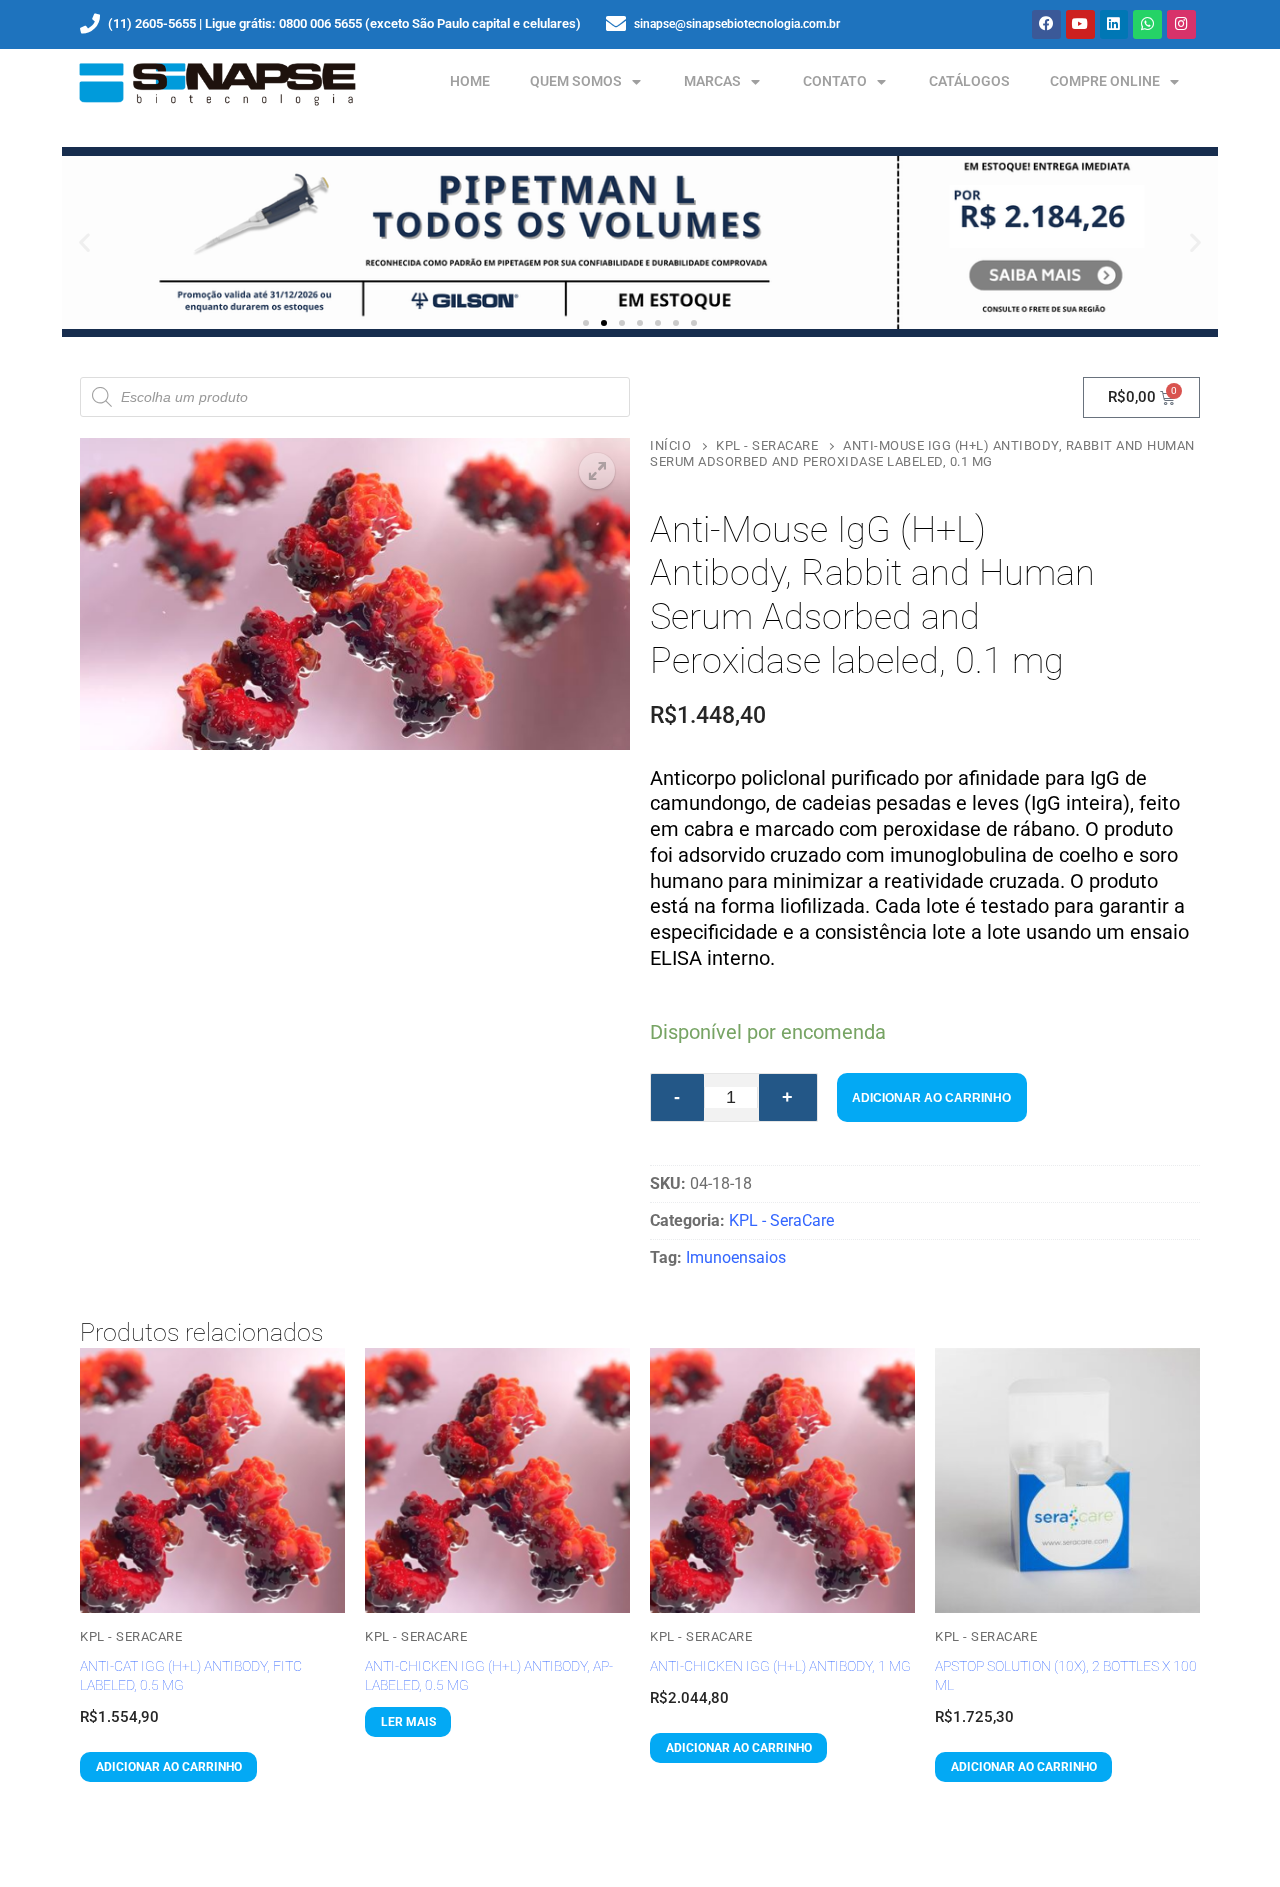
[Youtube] (1080, 24)
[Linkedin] (1114, 24)
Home (470, 81)
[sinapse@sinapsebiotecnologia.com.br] (616, 24)
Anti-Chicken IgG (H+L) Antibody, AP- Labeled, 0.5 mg (489, 1675)
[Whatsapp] (1147, 24)
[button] (84, 242)
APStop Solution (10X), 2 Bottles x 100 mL (1066, 1675)
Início (670, 445)
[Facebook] (1046, 24)
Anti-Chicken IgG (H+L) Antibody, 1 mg (780, 1666)
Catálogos (969, 81)
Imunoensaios (736, 1257)
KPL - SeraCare (767, 445)
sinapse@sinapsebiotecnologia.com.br (737, 24)
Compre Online (1105, 81)
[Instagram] (1181, 24)
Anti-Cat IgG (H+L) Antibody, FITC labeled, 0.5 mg (191, 1675)
